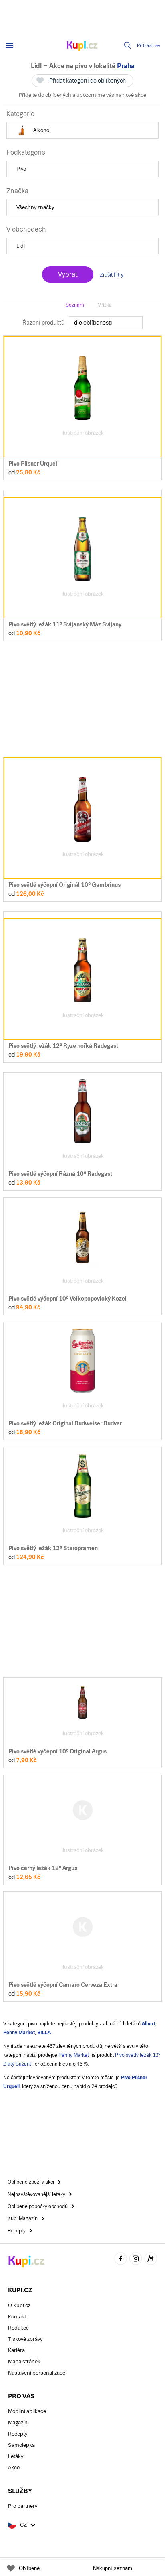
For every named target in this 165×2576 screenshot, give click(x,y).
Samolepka (21, 2445)
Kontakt (17, 2317)
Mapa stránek (24, 2362)
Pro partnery (23, 2506)
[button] (82, 130)
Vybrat (68, 274)
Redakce (18, 2328)
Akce (14, 2467)
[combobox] (106, 323)
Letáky (16, 2456)
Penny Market (74, 2055)
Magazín (18, 2422)
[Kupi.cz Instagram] (136, 2260)
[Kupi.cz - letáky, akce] (82, 47)
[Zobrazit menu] (10, 45)
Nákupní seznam (113, 2568)
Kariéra (16, 2350)
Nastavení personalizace (37, 2373)
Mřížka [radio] (105, 305)
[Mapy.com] (151, 2260)
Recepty (18, 2434)
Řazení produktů (43, 323)
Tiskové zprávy (25, 2339)
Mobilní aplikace (27, 2411)
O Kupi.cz (19, 2305)
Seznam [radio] (75, 305)
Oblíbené (29, 2568)
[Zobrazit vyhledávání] (128, 45)
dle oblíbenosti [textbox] (93, 323)
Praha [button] (126, 66)
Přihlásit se (149, 46)
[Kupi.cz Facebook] (121, 2260)
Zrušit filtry (112, 275)
